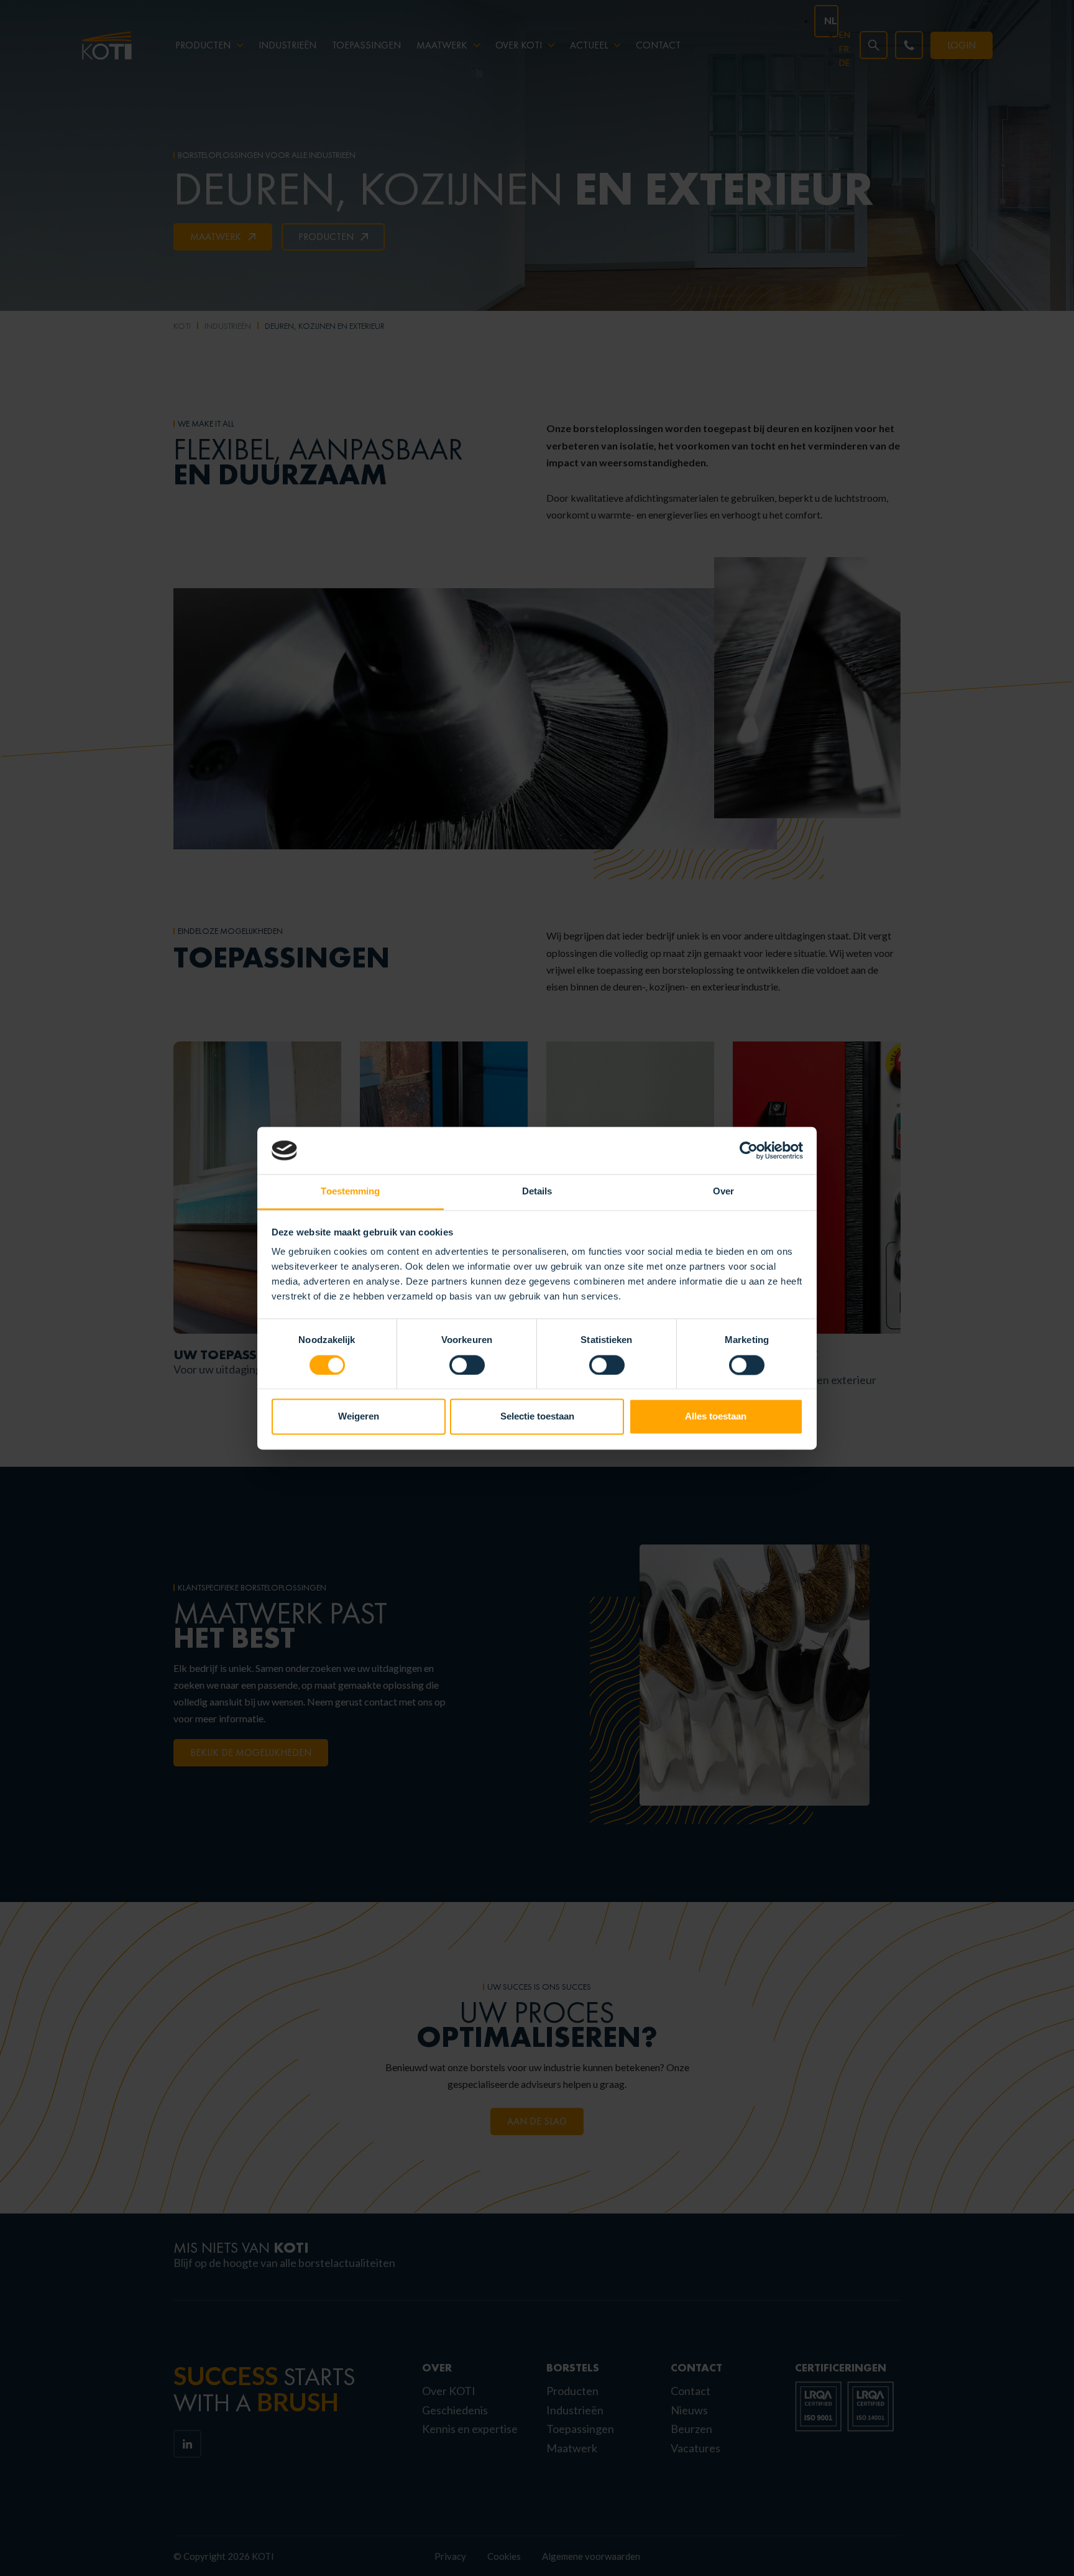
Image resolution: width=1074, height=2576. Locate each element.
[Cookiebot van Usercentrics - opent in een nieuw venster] (749, 1150)
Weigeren (359, 1417)
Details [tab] (537, 1192)
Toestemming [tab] (350, 1192)
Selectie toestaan (537, 1417)
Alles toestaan (716, 1417)
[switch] (467, 1365)
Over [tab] (723, 1192)
